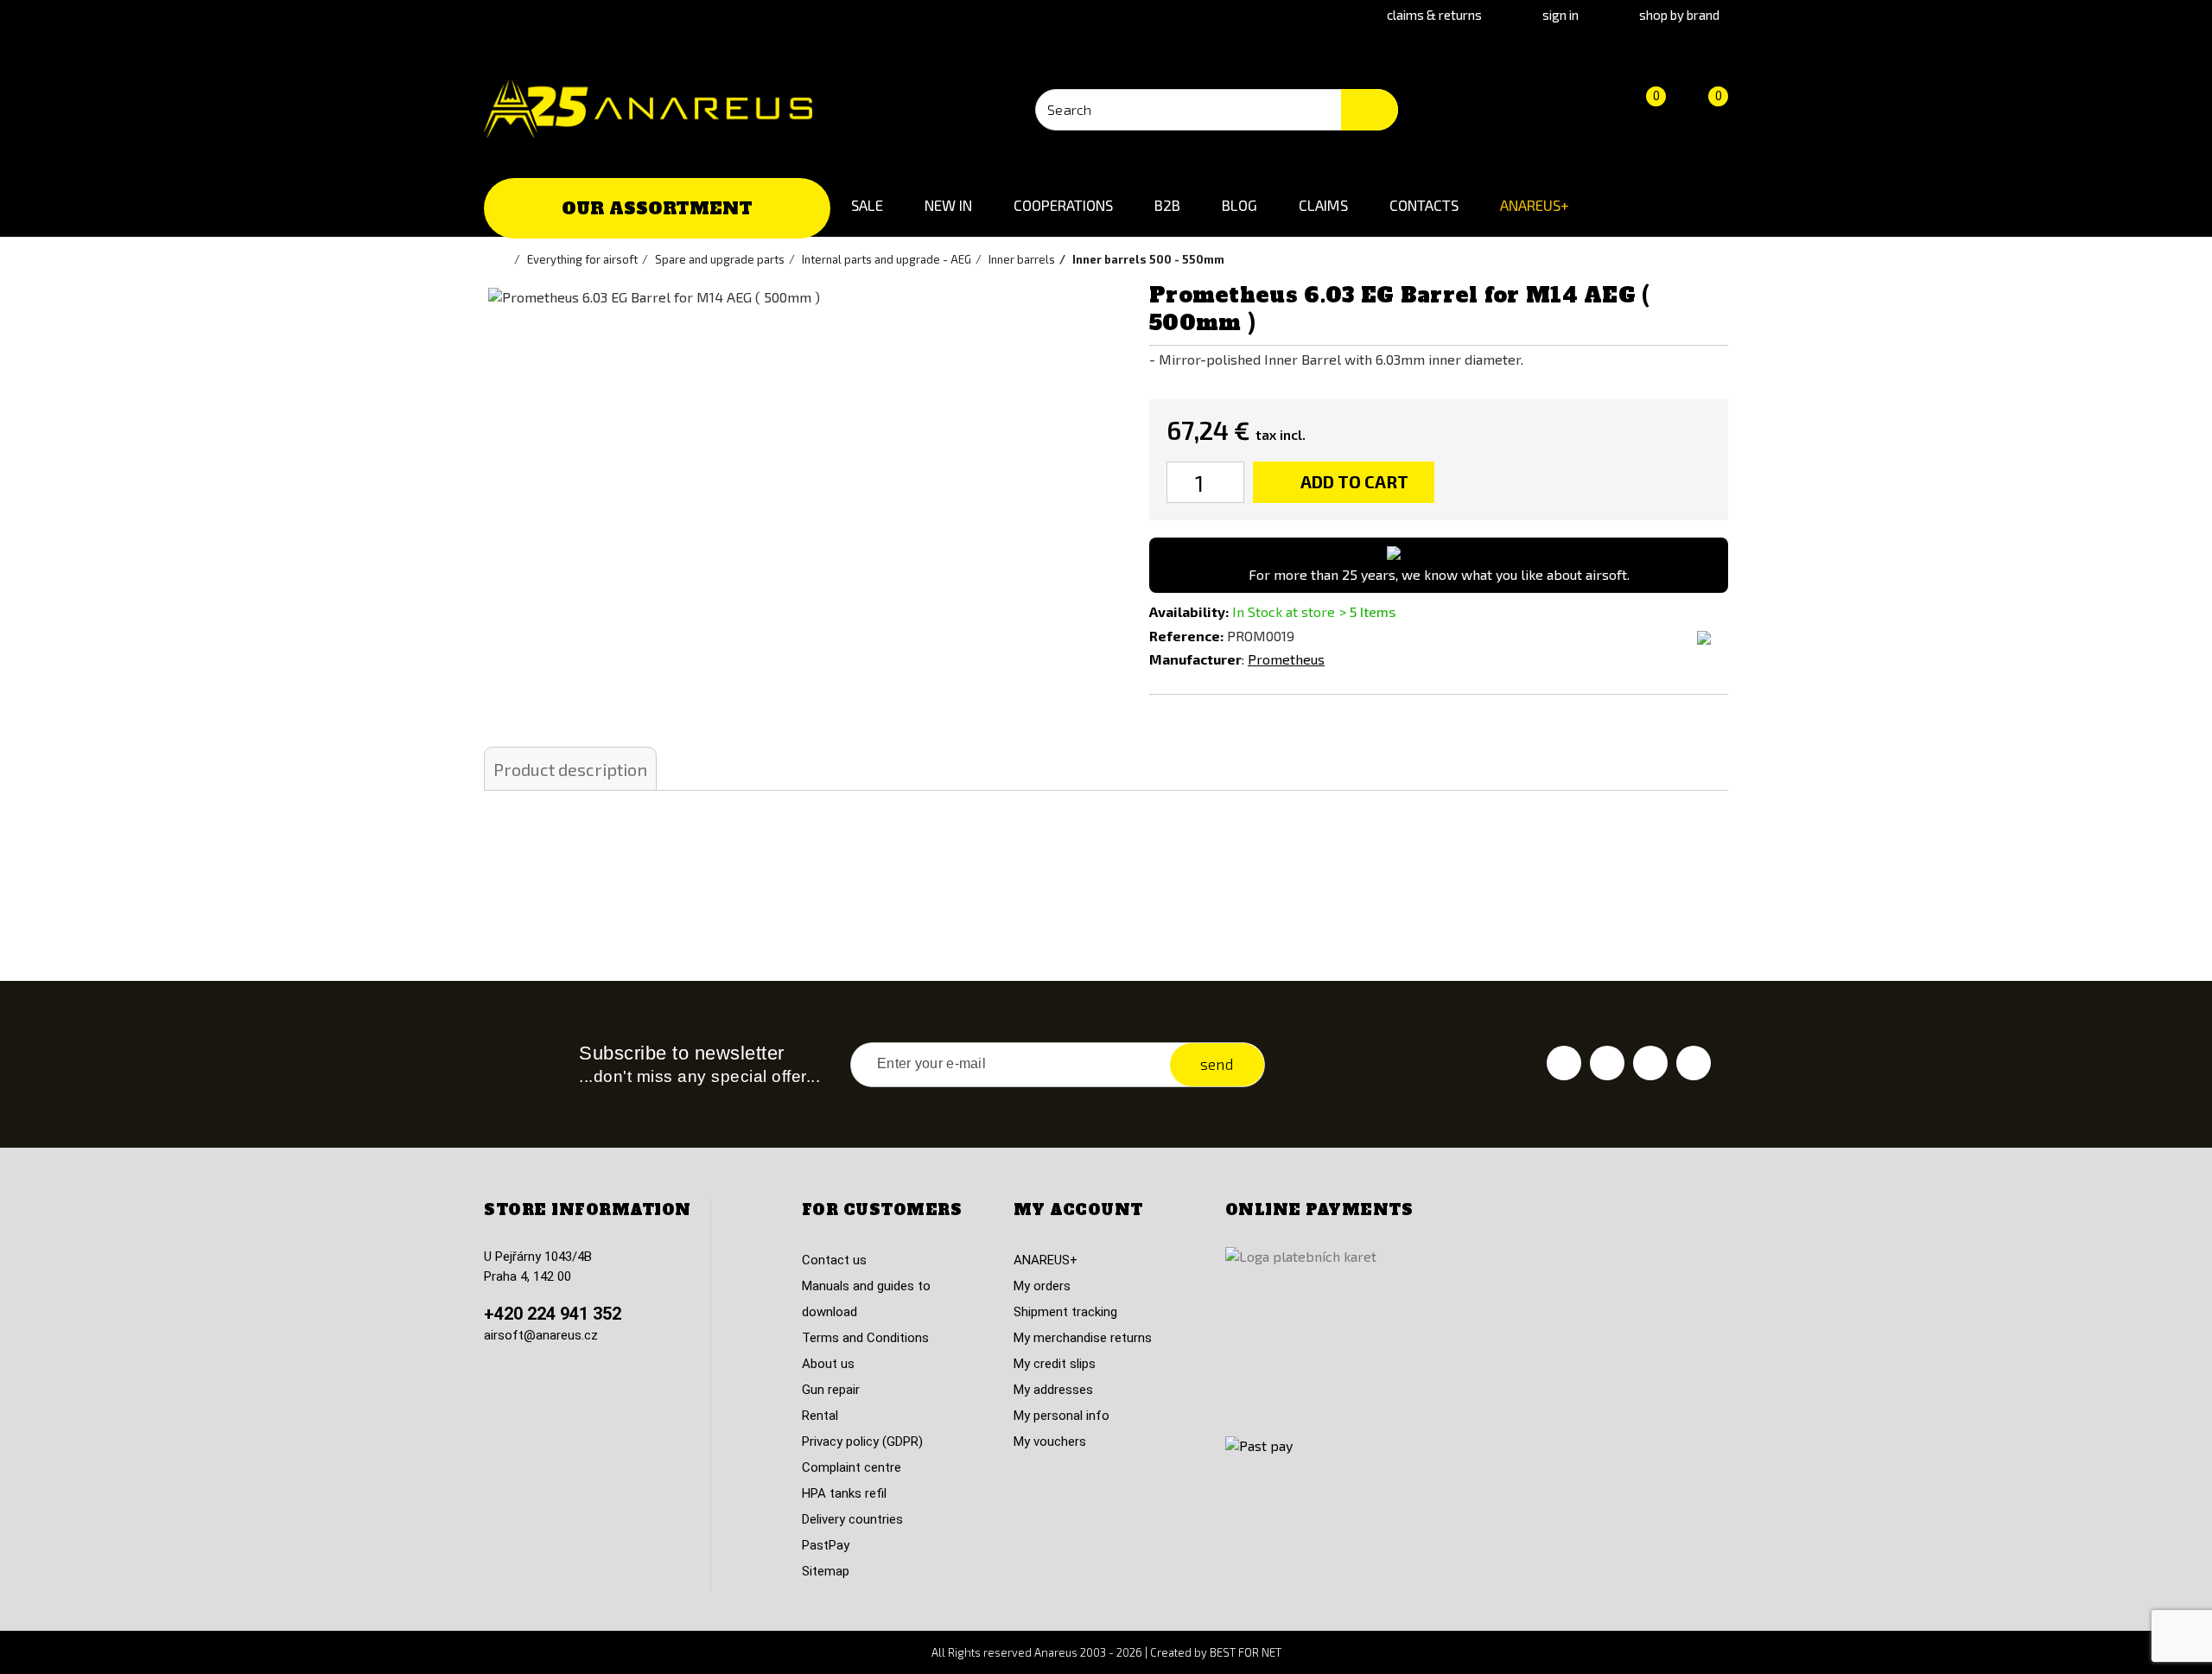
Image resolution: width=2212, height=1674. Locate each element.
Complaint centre (852, 1467)
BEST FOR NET (1246, 1652)
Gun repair (831, 1390)
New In (948, 205)
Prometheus (1286, 659)
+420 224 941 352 (553, 1314)
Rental (820, 1416)
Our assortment (657, 208)
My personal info (1062, 1416)
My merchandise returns (1083, 1338)
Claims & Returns (1434, 15)
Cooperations (1063, 205)
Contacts (1424, 205)
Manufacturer (1195, 659)
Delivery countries (852, 1519)
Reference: (1186, 636)
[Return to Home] (505, 259)
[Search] (1370, 110)
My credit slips (1055, 1364)
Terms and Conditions (865, 1338)
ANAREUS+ (1535, 205)
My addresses (1053, 1390)
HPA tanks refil (844, 1493)
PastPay (826, 1545)
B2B (1167, 205)
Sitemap (826, 1571)
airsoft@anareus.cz (541, 1335)
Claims (1323, 205)
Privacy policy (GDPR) (862, 1442)
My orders (1042, 1286)
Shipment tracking (1065, 1312)
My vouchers (1050, 1442)
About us (828, 1364)
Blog (1239, 205)
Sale (867, 205)
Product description (570, 769)
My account (1078, 1210)
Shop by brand (1679, 15)
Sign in (1560, 15)
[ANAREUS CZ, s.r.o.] (648, 109)
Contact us (834, 1260)
